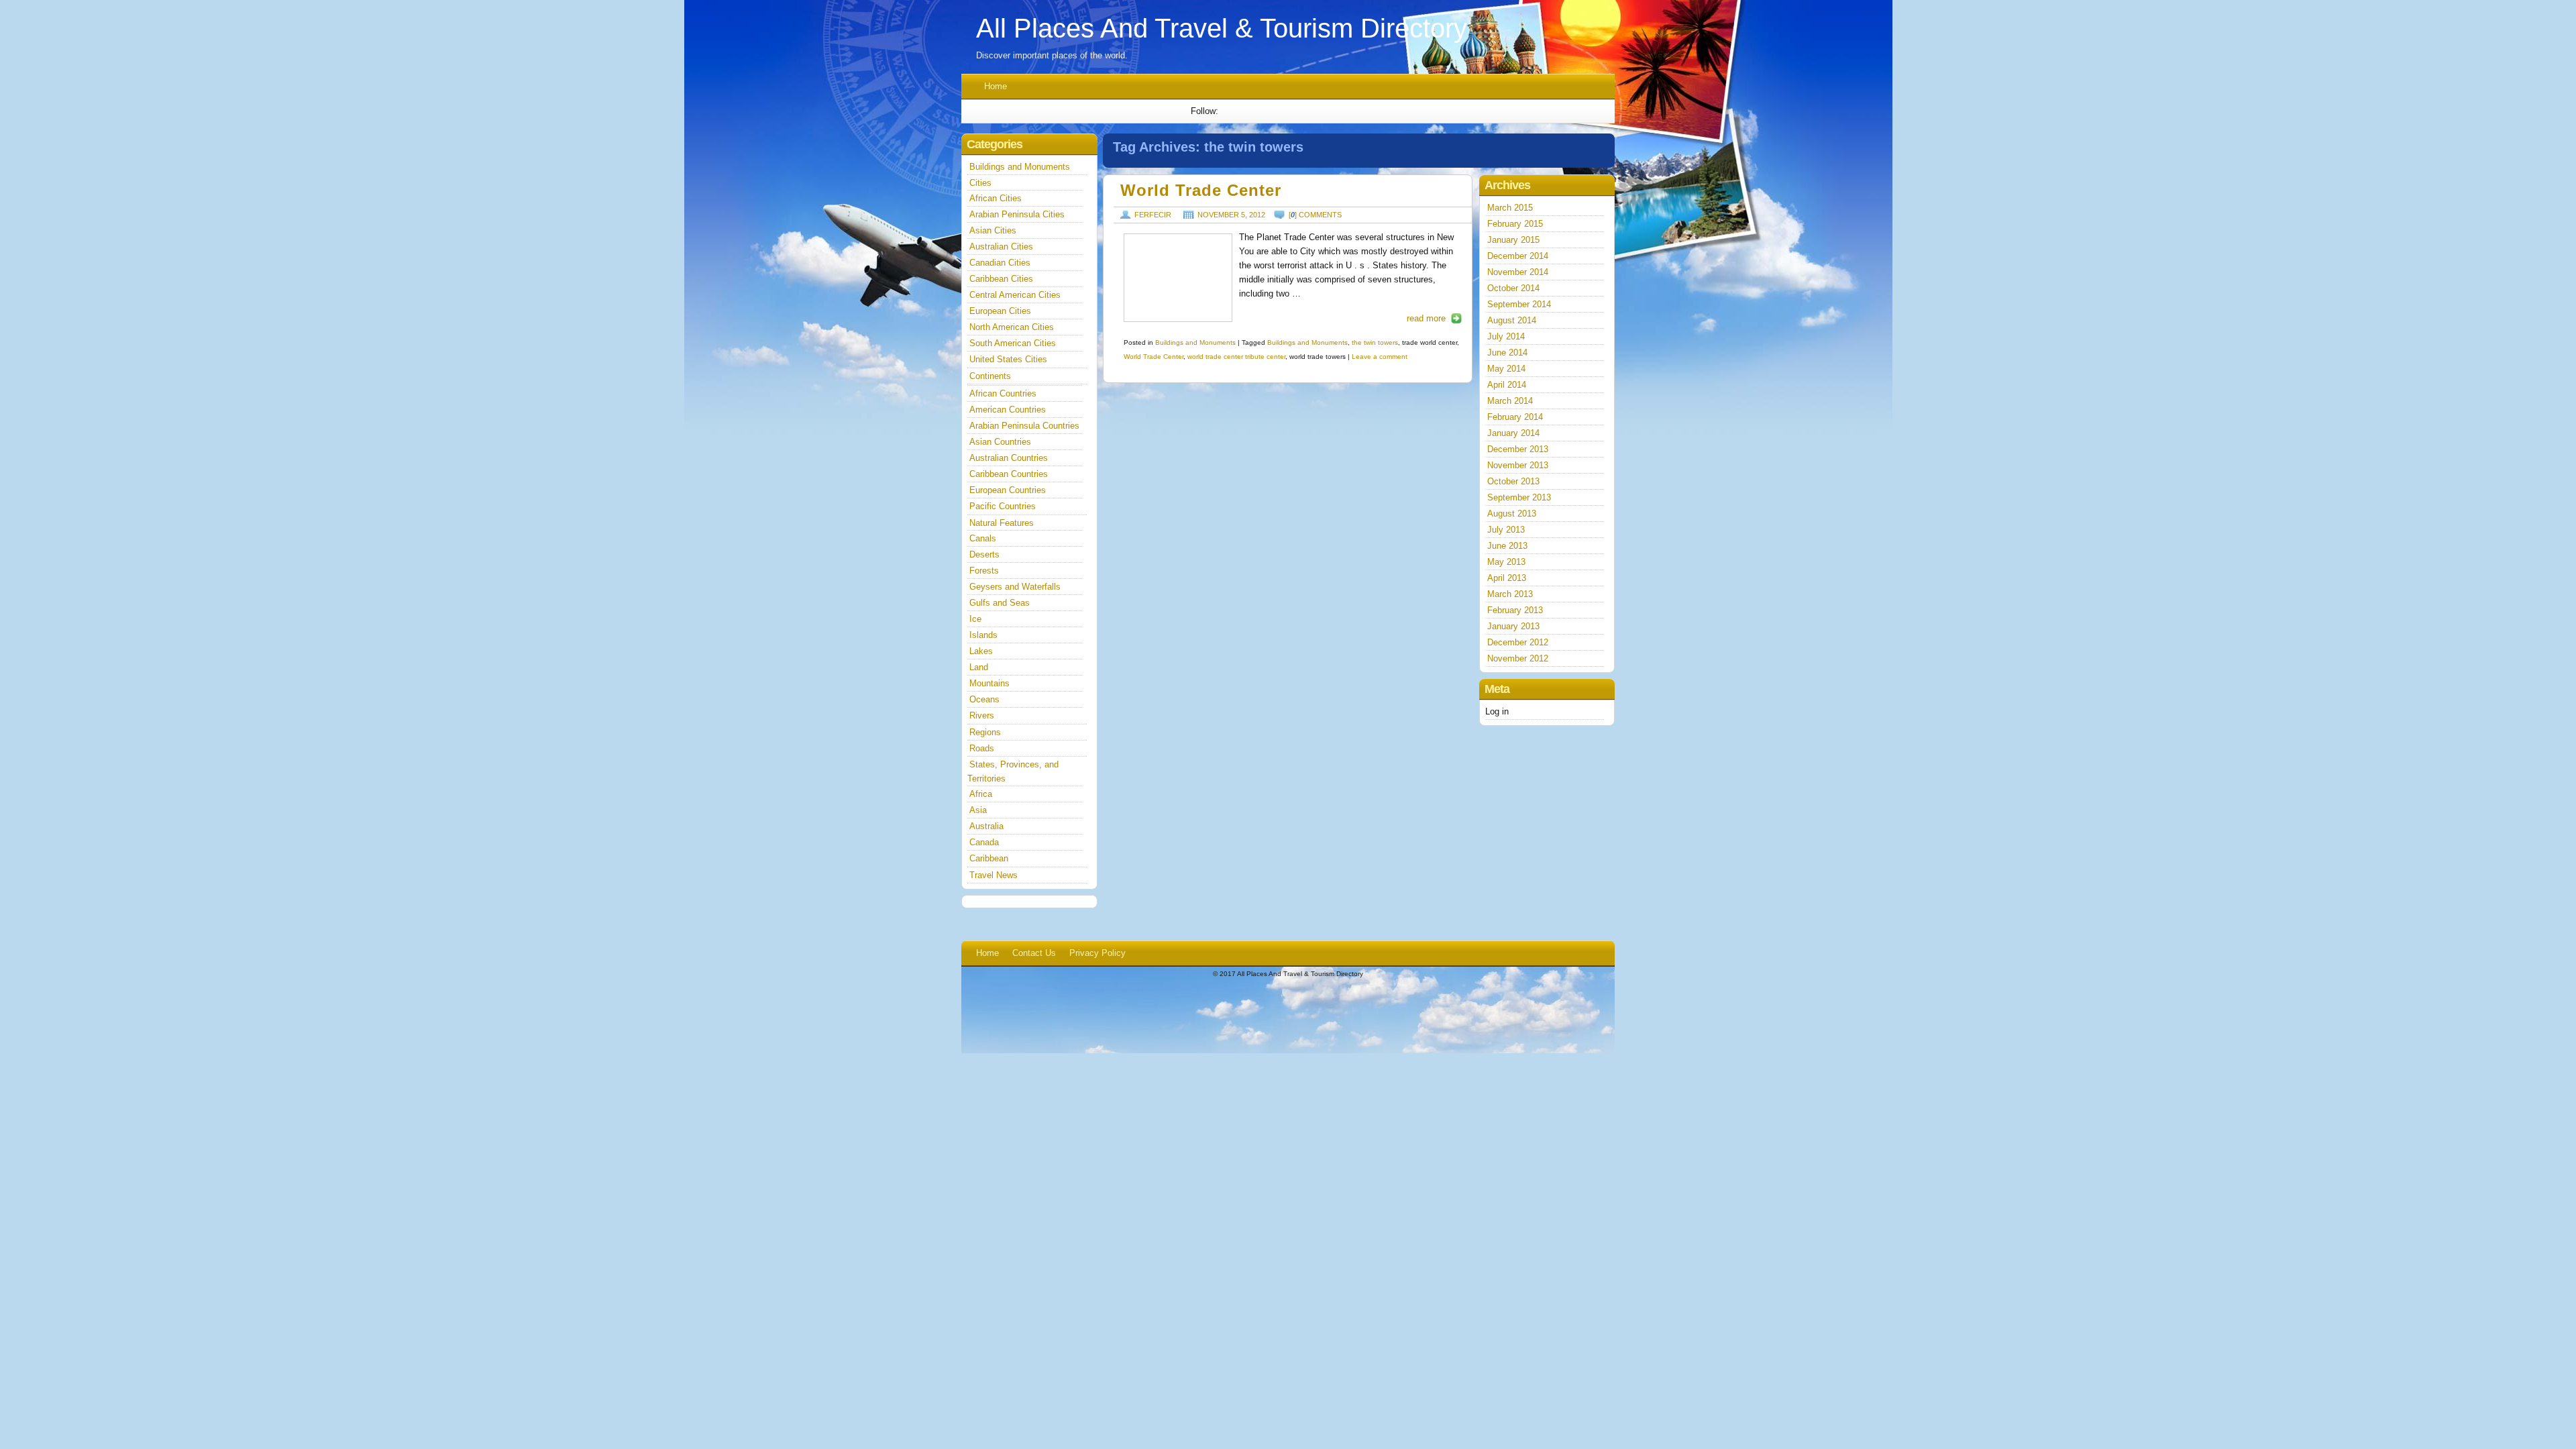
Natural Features (1002, 523)
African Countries (1003, 393)
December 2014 (1518, 256)
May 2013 (1506, 562)
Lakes (981, 651)
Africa (981, 794)
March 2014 (1510, 401)
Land (979, 667)
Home (996, 86)
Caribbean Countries (1009, 474)
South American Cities (1013, 343)
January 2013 (1513, 626)
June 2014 (1507, 353)
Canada (984, 842)
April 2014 (1507, 385)
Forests (984, 571)
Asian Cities (993, 230)
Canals (983, 538)
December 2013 (1518, 449)
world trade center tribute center (1236, 357)
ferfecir (1153, 215)
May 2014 (1506, 369)
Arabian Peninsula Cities (1017, 214)
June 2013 (1507, 546)
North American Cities (1012, 327)
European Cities (1000, 311)
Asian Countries (1000, 442)
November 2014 (1518, 272)
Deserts (984, 554)
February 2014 (1515, 417)
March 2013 (1510, 594)
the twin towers (1375, 342)
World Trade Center (1201, 191)
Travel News (994, 875)
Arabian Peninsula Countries (1024, 426)
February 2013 (1515, 610)
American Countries (1008, 410)
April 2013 (1507, 578)
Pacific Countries (1003, 506)
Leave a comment (1380, 357)
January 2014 (1513, 433)
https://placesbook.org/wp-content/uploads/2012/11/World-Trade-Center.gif (1178, 278)
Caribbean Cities (1001, 279)
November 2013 (1518, 465)
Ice (975, 619)
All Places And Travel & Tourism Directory (1222, 28)
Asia (978, 810)
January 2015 (1513, 240)
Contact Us (1034, 953)
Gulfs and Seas (1000, 603)
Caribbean (989, 858)
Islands (983, 635)
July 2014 (1506, 336)
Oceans (984, 699)
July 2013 (1506, 530)
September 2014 (1519, 304)
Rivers (982, 715)
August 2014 (1512, 320)
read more (1426, 318)
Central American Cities (1015, 295)
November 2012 (1518, 658)
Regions (985, 732)
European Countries (1008, 490)
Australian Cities (1001, 247)
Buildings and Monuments (1195, 342)
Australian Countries (1009, 458)
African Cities (996, 198)
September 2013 (1519, 497)
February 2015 (1515, 224)
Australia (986, 826)
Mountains (989, 683)
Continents (990, 376)
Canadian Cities (1000, 263)
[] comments (1315, 215)
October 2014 (1513, 288)
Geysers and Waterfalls (1015, 587)
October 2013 (1513, 481)
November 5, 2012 (1231, 215)
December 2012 (1518, 642)
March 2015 (1510, 208)
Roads (982, 748)
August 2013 (1512, 514)
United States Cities (1008, 359)
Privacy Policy (1097, 953)
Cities (980, 183)
